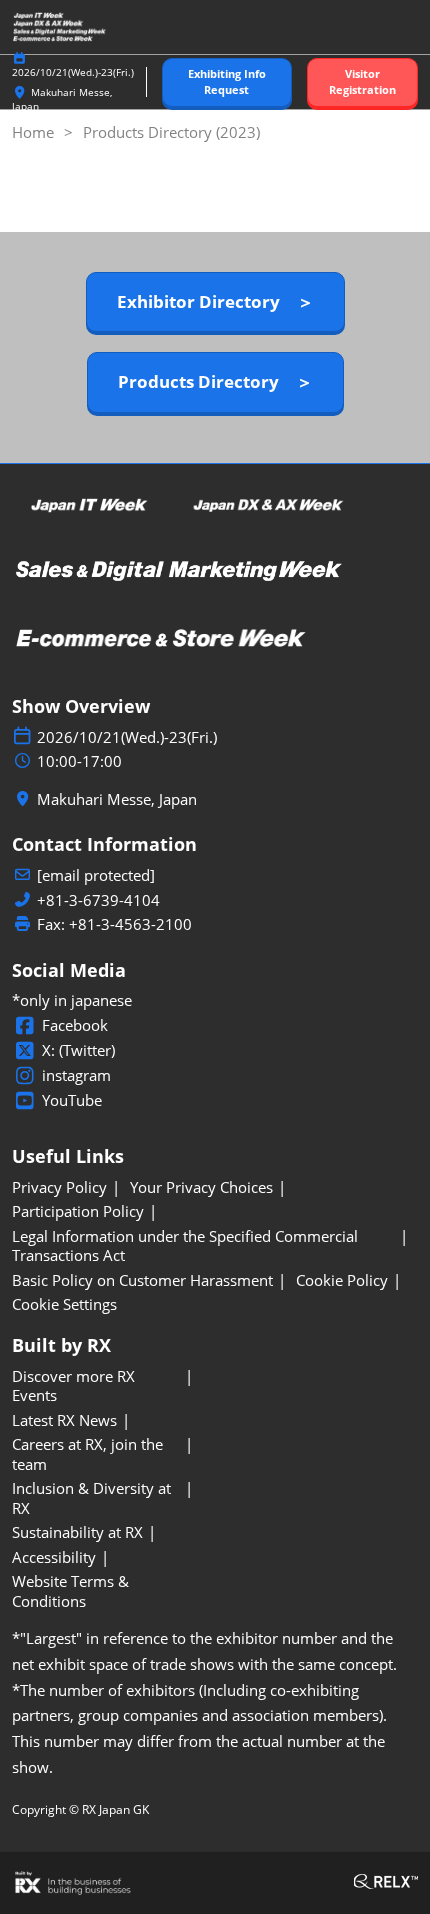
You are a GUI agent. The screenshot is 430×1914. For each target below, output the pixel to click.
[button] (227, 82)
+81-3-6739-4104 (98, 900)
